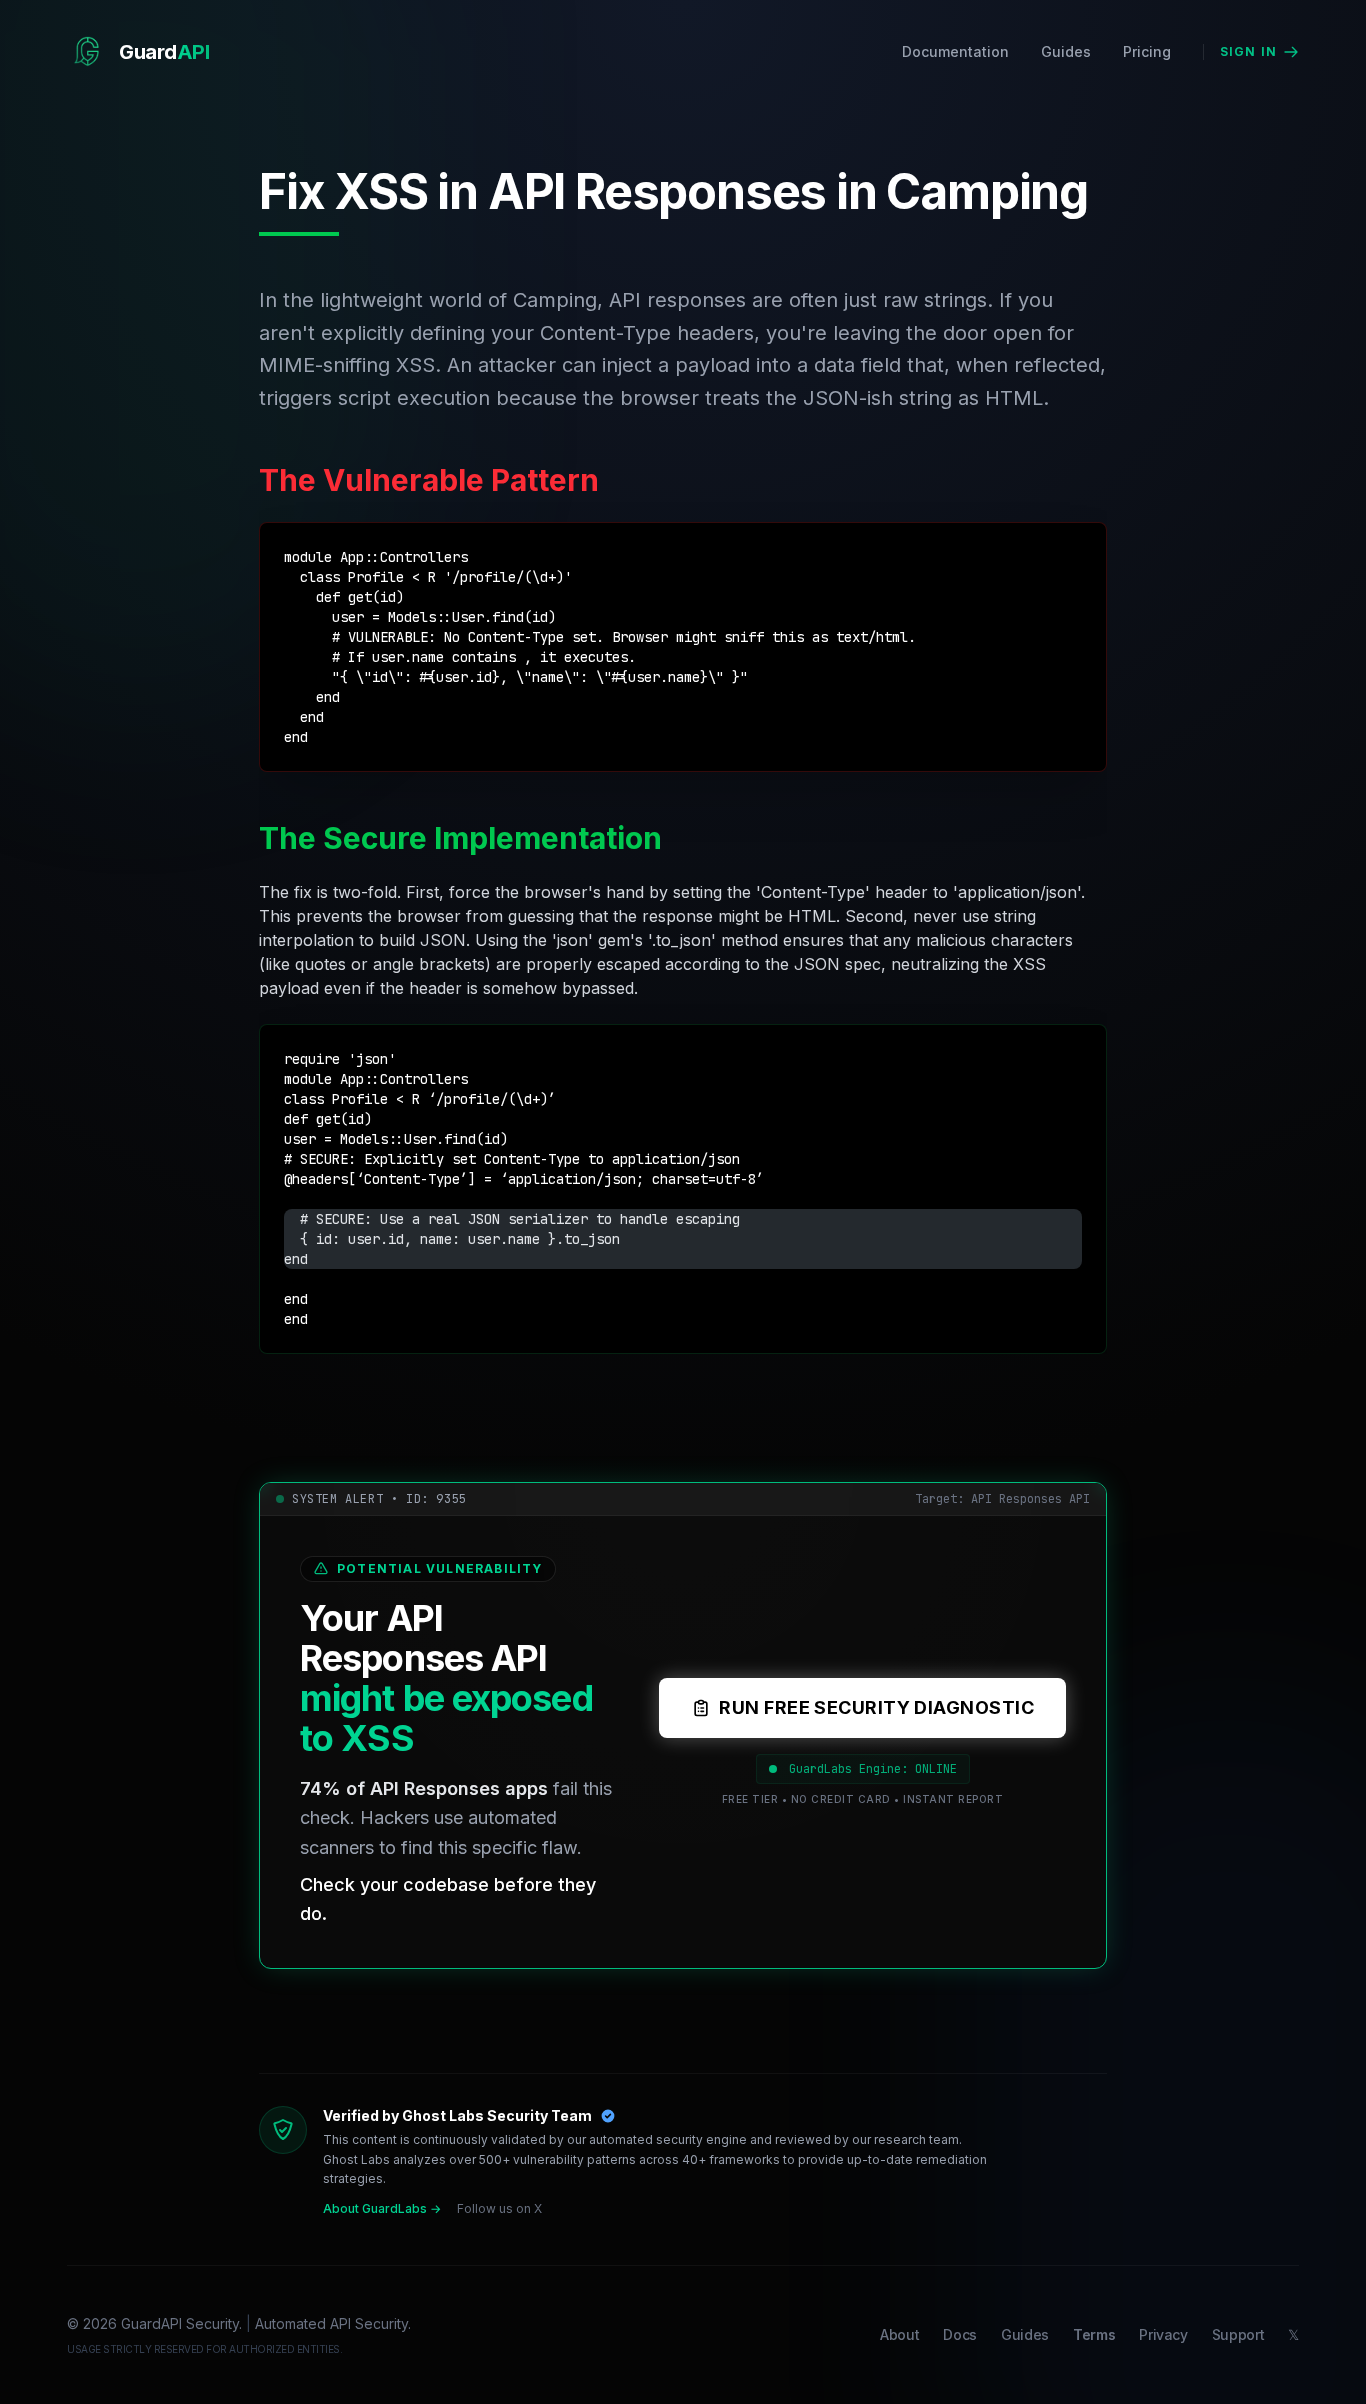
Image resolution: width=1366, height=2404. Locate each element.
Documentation (955, 51)
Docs (960, 2334)
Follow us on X (499, 2208)
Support (1238, 2334)
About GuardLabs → (382, 2208)
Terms (1094, 2334)
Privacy (1163, 2334)
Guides (1066, 51)
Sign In (1248, 51)
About (899, 2334)
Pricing (1147, 51)
